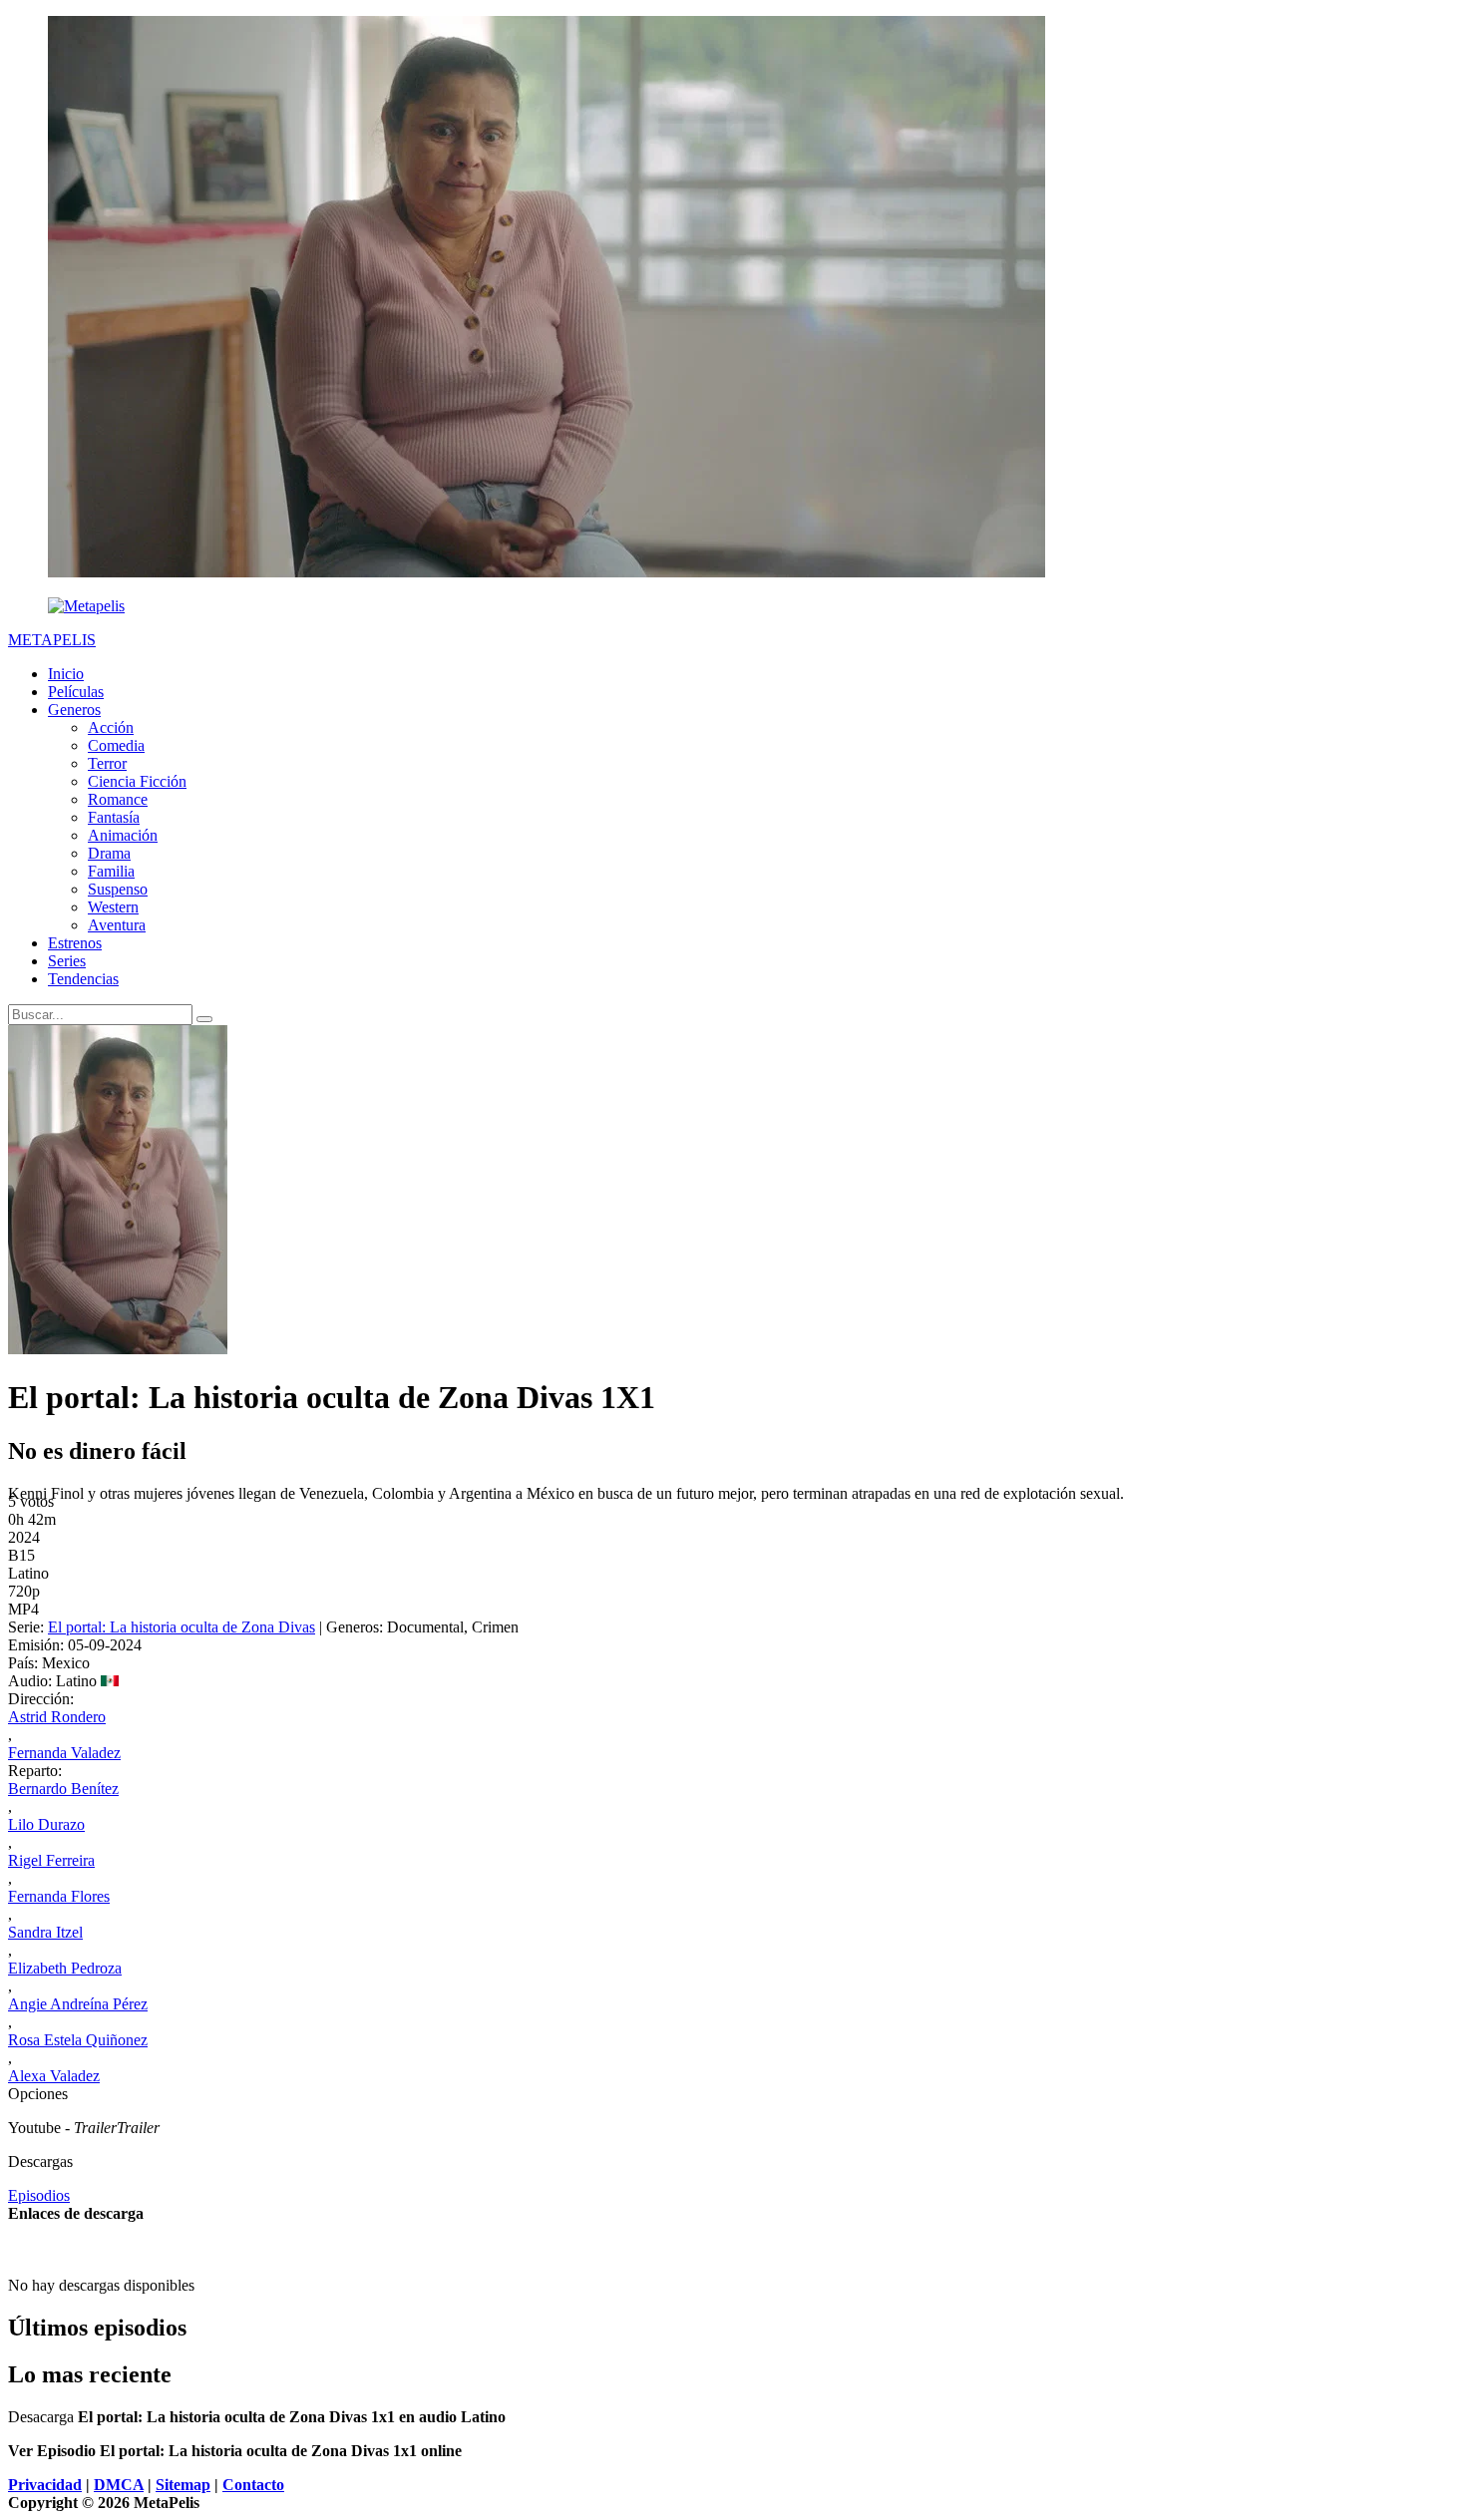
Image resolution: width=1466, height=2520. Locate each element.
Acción (111, 727)
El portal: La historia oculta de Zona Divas (182, 1627)
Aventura (117, 925)
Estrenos (75, 943)
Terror (107, 763)
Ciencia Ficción (137, 781)
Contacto (253, 2485)
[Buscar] (204, 1019)
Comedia (116, 745)
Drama (109, 853)
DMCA (119, 2485)
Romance (118, 799)
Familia (111, 871)
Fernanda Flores (59, 1896)
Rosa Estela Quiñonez (78, 2040)
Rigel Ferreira (51, 1860)
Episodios (39, 2195)
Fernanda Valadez (64, 1753)
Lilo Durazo (46, 1824)
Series (67, 961)
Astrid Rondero (57, 1717)
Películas (76, 692)
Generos (74, 710)
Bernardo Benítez (63, 1789)
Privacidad (45, 2485)
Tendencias (83, 979)
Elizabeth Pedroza (65, 1968)
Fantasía (114, 817)
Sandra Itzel (45, 1932)
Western (113, 907)
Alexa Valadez (54, 2076)
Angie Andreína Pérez (78, 2004)
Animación (123, 835)
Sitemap (183, 2485)
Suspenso (118, 889)
